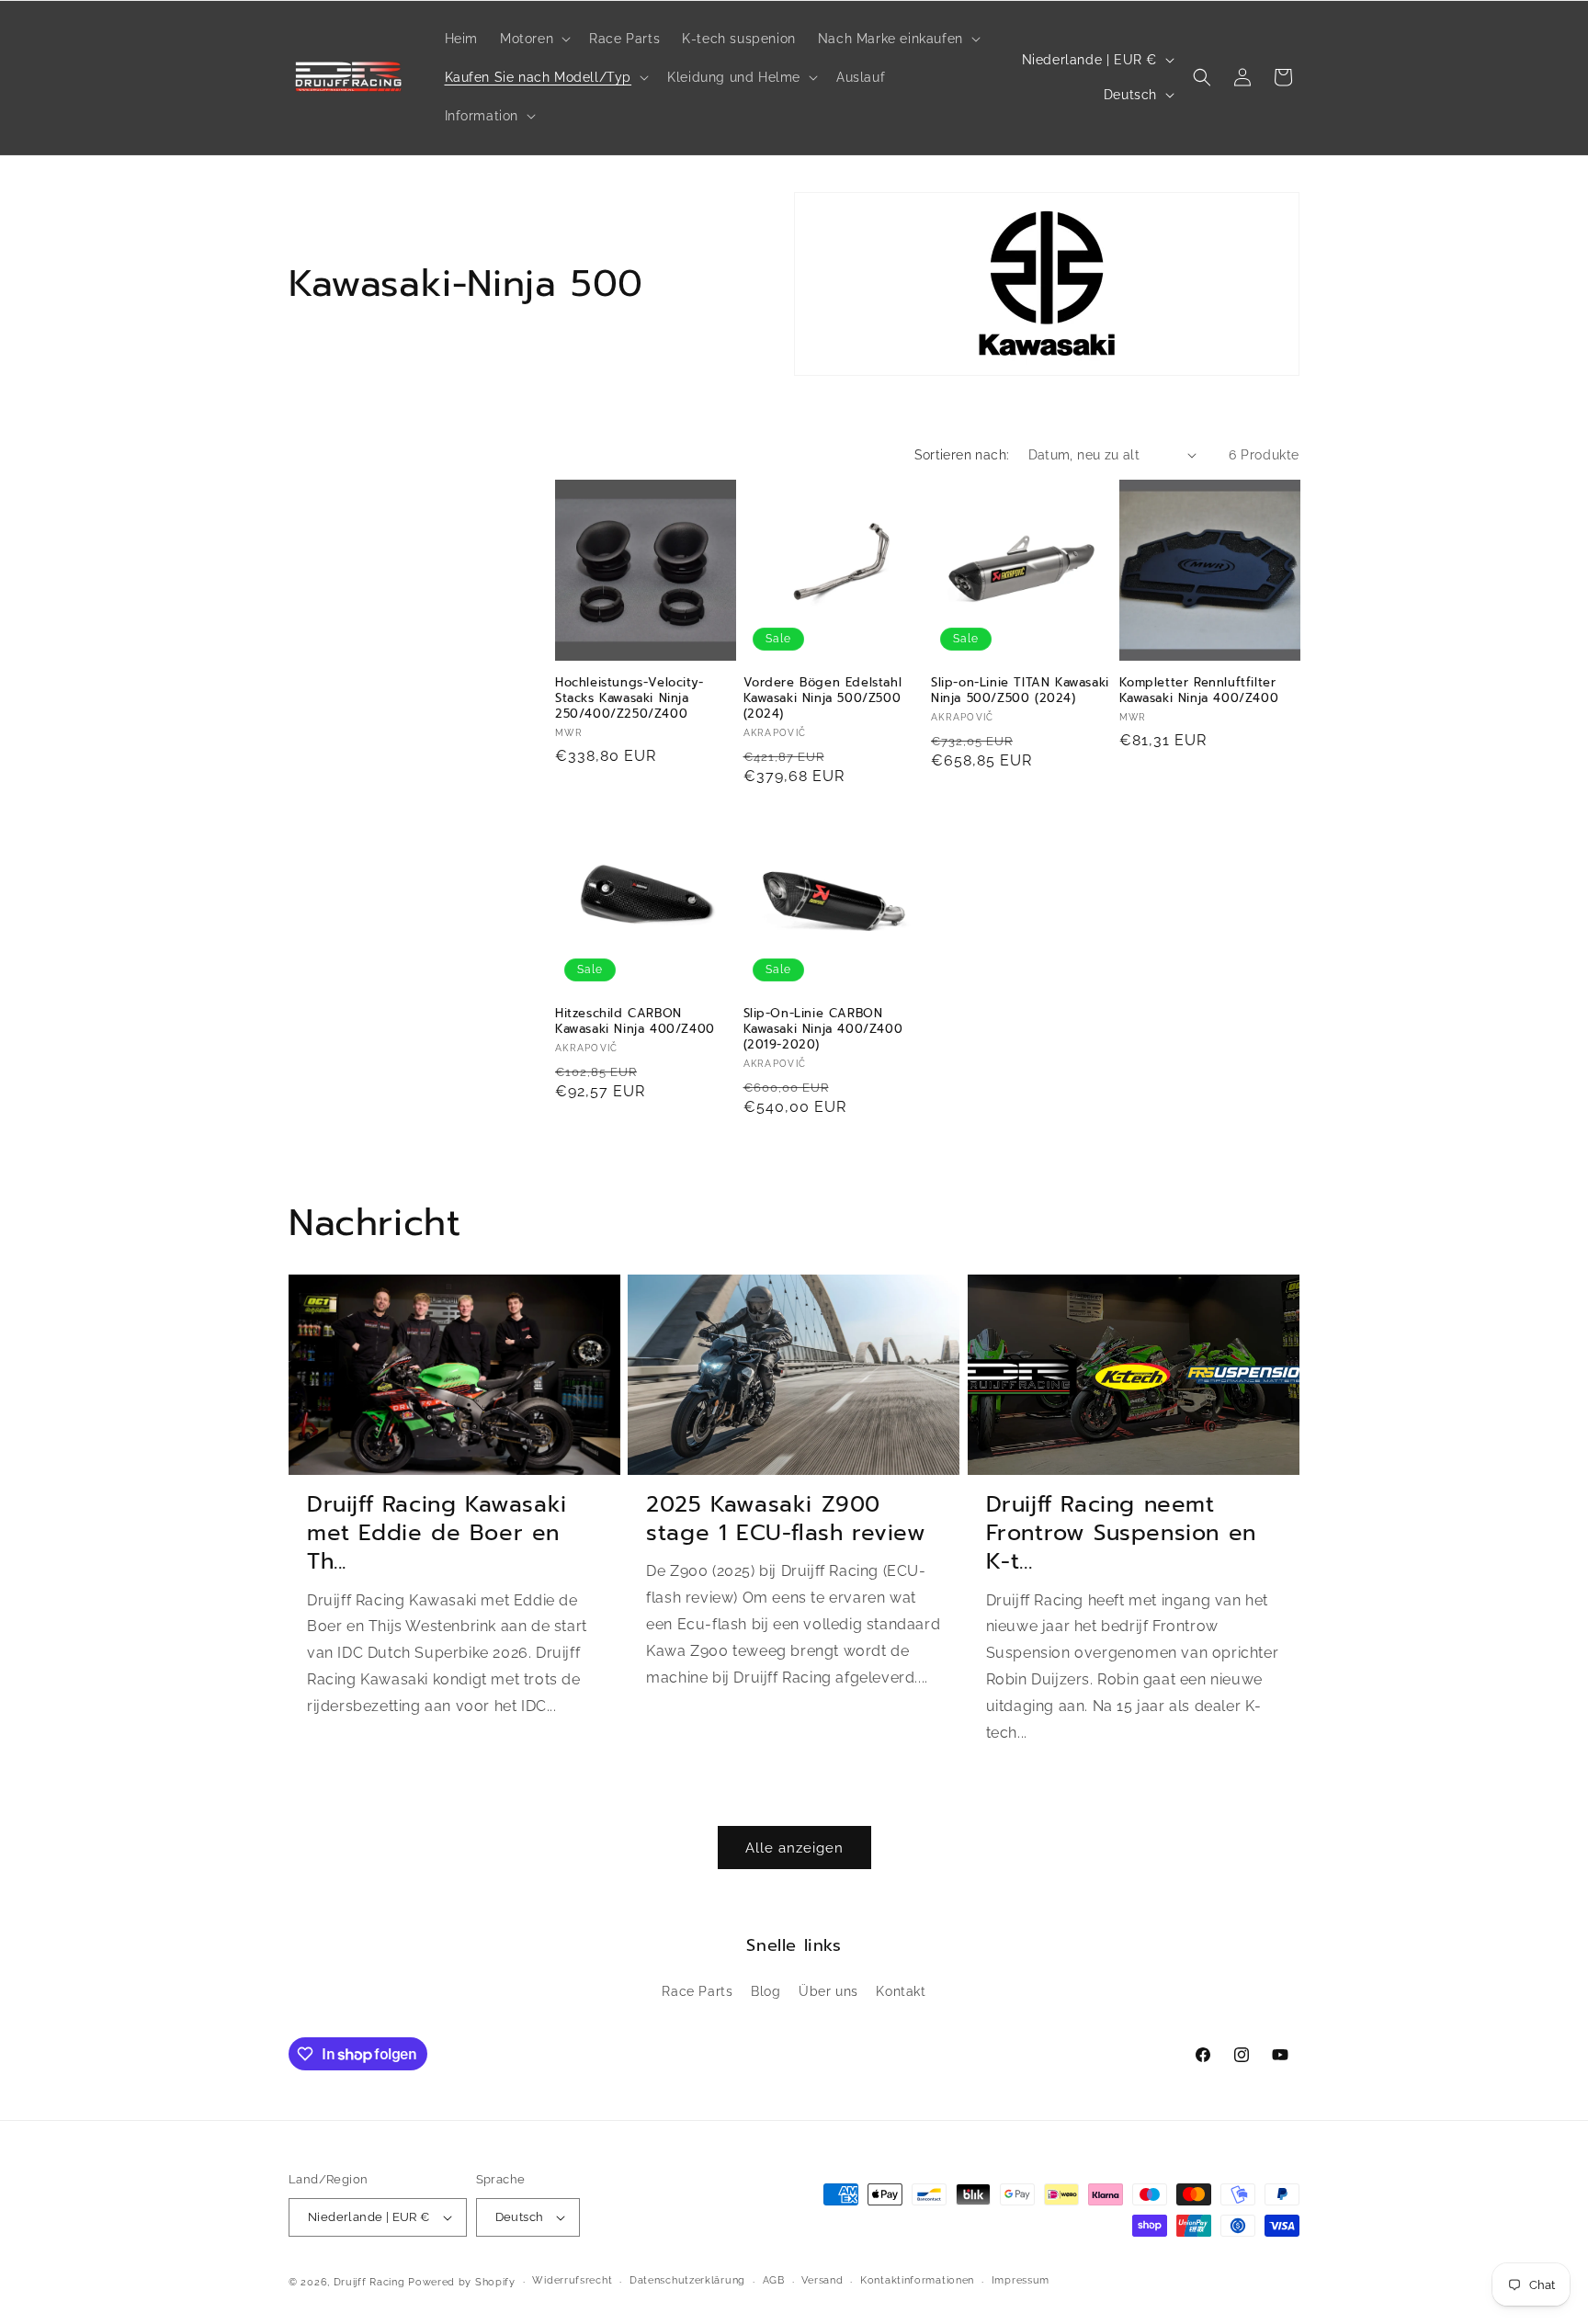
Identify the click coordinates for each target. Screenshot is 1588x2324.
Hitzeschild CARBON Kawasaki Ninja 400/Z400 (635, 1022)
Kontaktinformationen (917, 2280)
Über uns (828, 1991)
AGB (774, 2280)
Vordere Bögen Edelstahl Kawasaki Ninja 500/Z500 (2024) (823, 699)
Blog (766, 1991)
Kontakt (901, 1991)
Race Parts (697, 1991)
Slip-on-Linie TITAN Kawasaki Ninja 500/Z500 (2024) (1020, 691)
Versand (822, 2280)
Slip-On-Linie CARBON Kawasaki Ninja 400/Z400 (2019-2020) (823, 1030)
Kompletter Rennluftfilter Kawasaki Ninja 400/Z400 (1199, 691)
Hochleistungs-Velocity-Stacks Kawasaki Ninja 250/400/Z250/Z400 (630, 699)
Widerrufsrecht (572, 2280)
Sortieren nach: (962, 455)
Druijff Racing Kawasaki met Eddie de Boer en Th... (437, 1534)
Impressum (1021, 2280)
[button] (533, 39)
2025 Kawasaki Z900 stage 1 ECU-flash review (786, 1519)
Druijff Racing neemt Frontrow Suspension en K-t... (1121, 1534)
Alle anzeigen (794, 1848)
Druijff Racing (369, 2282)
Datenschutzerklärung (687, 2280)
